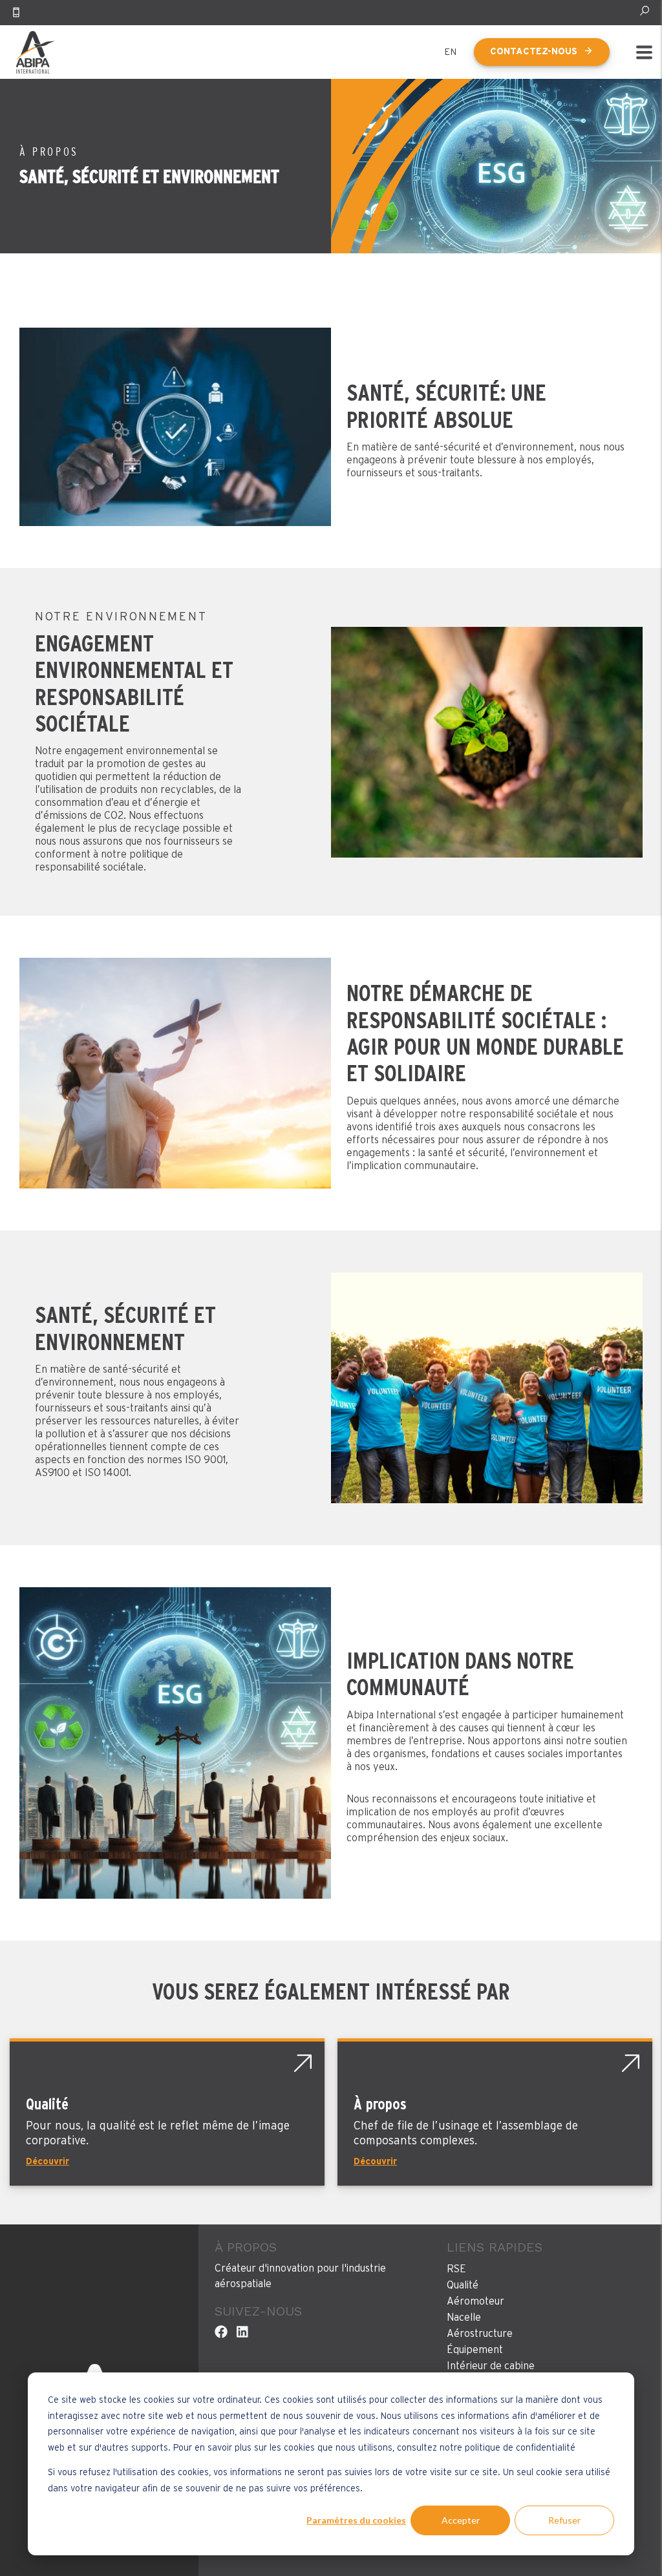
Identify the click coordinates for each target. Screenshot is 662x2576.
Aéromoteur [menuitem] (475, 2301)
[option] (331, 427)
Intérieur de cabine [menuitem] (491, 2366)
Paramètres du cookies (356, 2520)
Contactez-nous (534, 52)
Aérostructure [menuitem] (480, 2334)
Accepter (461, 2520)
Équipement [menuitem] (475, 2350)
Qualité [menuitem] (463, 2285)
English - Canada (451, 52)
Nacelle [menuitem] (464, 2317)
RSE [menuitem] (456, 2269)
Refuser (564, 2520)
